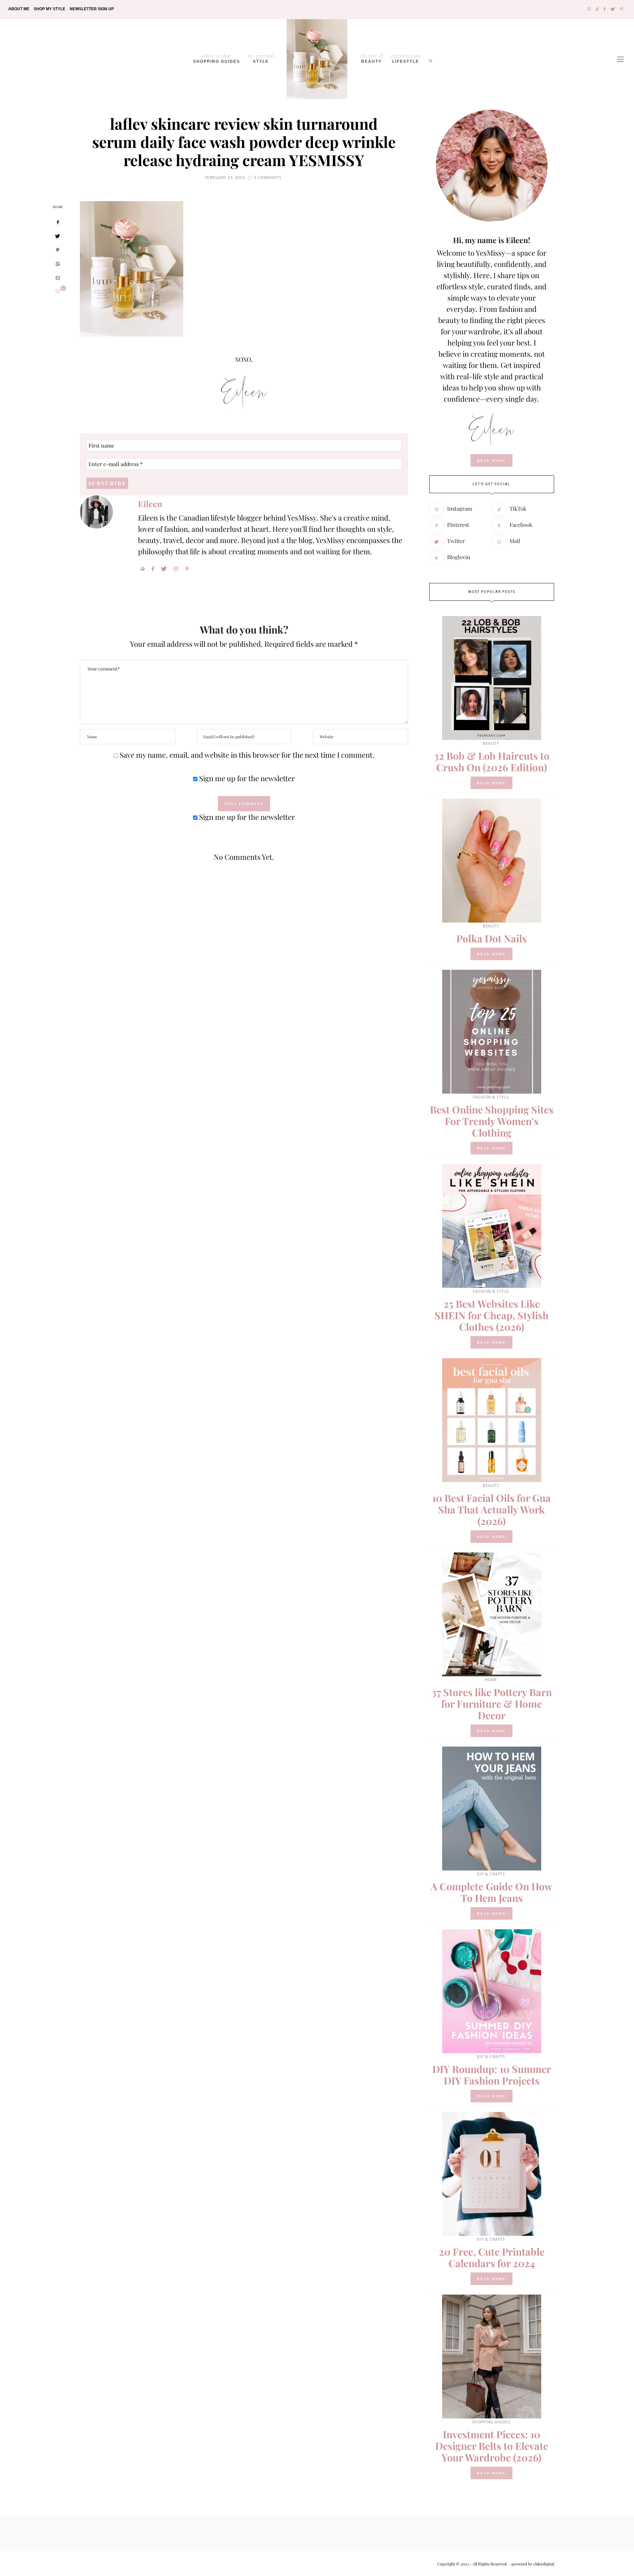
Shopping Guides (217, 58)
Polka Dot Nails (492, 938)
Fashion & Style (491, 1097)
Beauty (371, 58)
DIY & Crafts (491, 1874)
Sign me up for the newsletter (246, 778)
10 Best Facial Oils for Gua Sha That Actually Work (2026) (492, 1509)
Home (491, 1680)
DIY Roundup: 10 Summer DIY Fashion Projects (492, 2075)
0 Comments (268, 178)
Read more (492, 783)
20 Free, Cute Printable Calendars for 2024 (492, 2257)
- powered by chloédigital (531, 2564)
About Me (19, 9)
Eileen (150, 504)
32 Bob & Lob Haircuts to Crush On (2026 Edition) (492, 762)
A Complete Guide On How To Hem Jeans (492, 1892)
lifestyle (406, 58)
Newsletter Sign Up (92, 9)
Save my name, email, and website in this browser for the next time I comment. (247, 755)
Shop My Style (50, 9)
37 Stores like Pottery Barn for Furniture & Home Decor (492, 1704)
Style (261, 58)
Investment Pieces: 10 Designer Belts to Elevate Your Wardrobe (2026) (492, 2446)
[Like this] (58, 291)
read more (492, 460)
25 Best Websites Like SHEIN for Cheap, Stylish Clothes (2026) (492, 1315)
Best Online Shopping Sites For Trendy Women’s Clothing (492, 1121)
